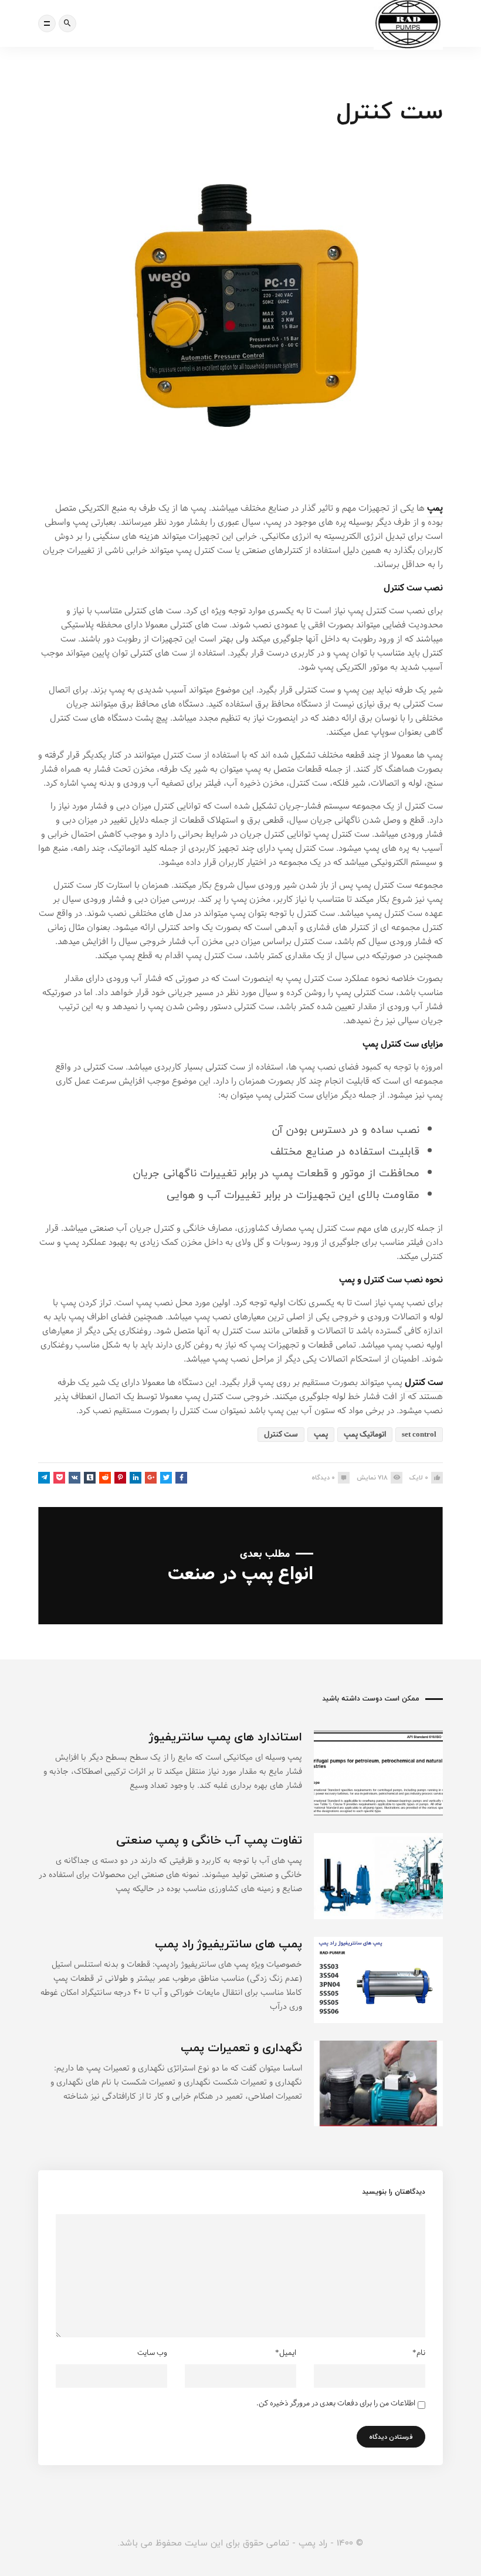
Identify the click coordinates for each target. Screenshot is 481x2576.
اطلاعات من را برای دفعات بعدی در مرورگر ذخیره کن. (336, 2404)
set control (419, 1435)
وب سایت (152, 2353)
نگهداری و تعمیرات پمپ (241, 2047)
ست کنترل (281, 1435)
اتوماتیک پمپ (365, 1435)
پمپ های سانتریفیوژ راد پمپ (228, 1944)
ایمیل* (286, 2353)
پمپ (435, 508)
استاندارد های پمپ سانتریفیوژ (226, 1737)
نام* (419, 2353)
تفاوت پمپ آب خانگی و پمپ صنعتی (209, 1840)
